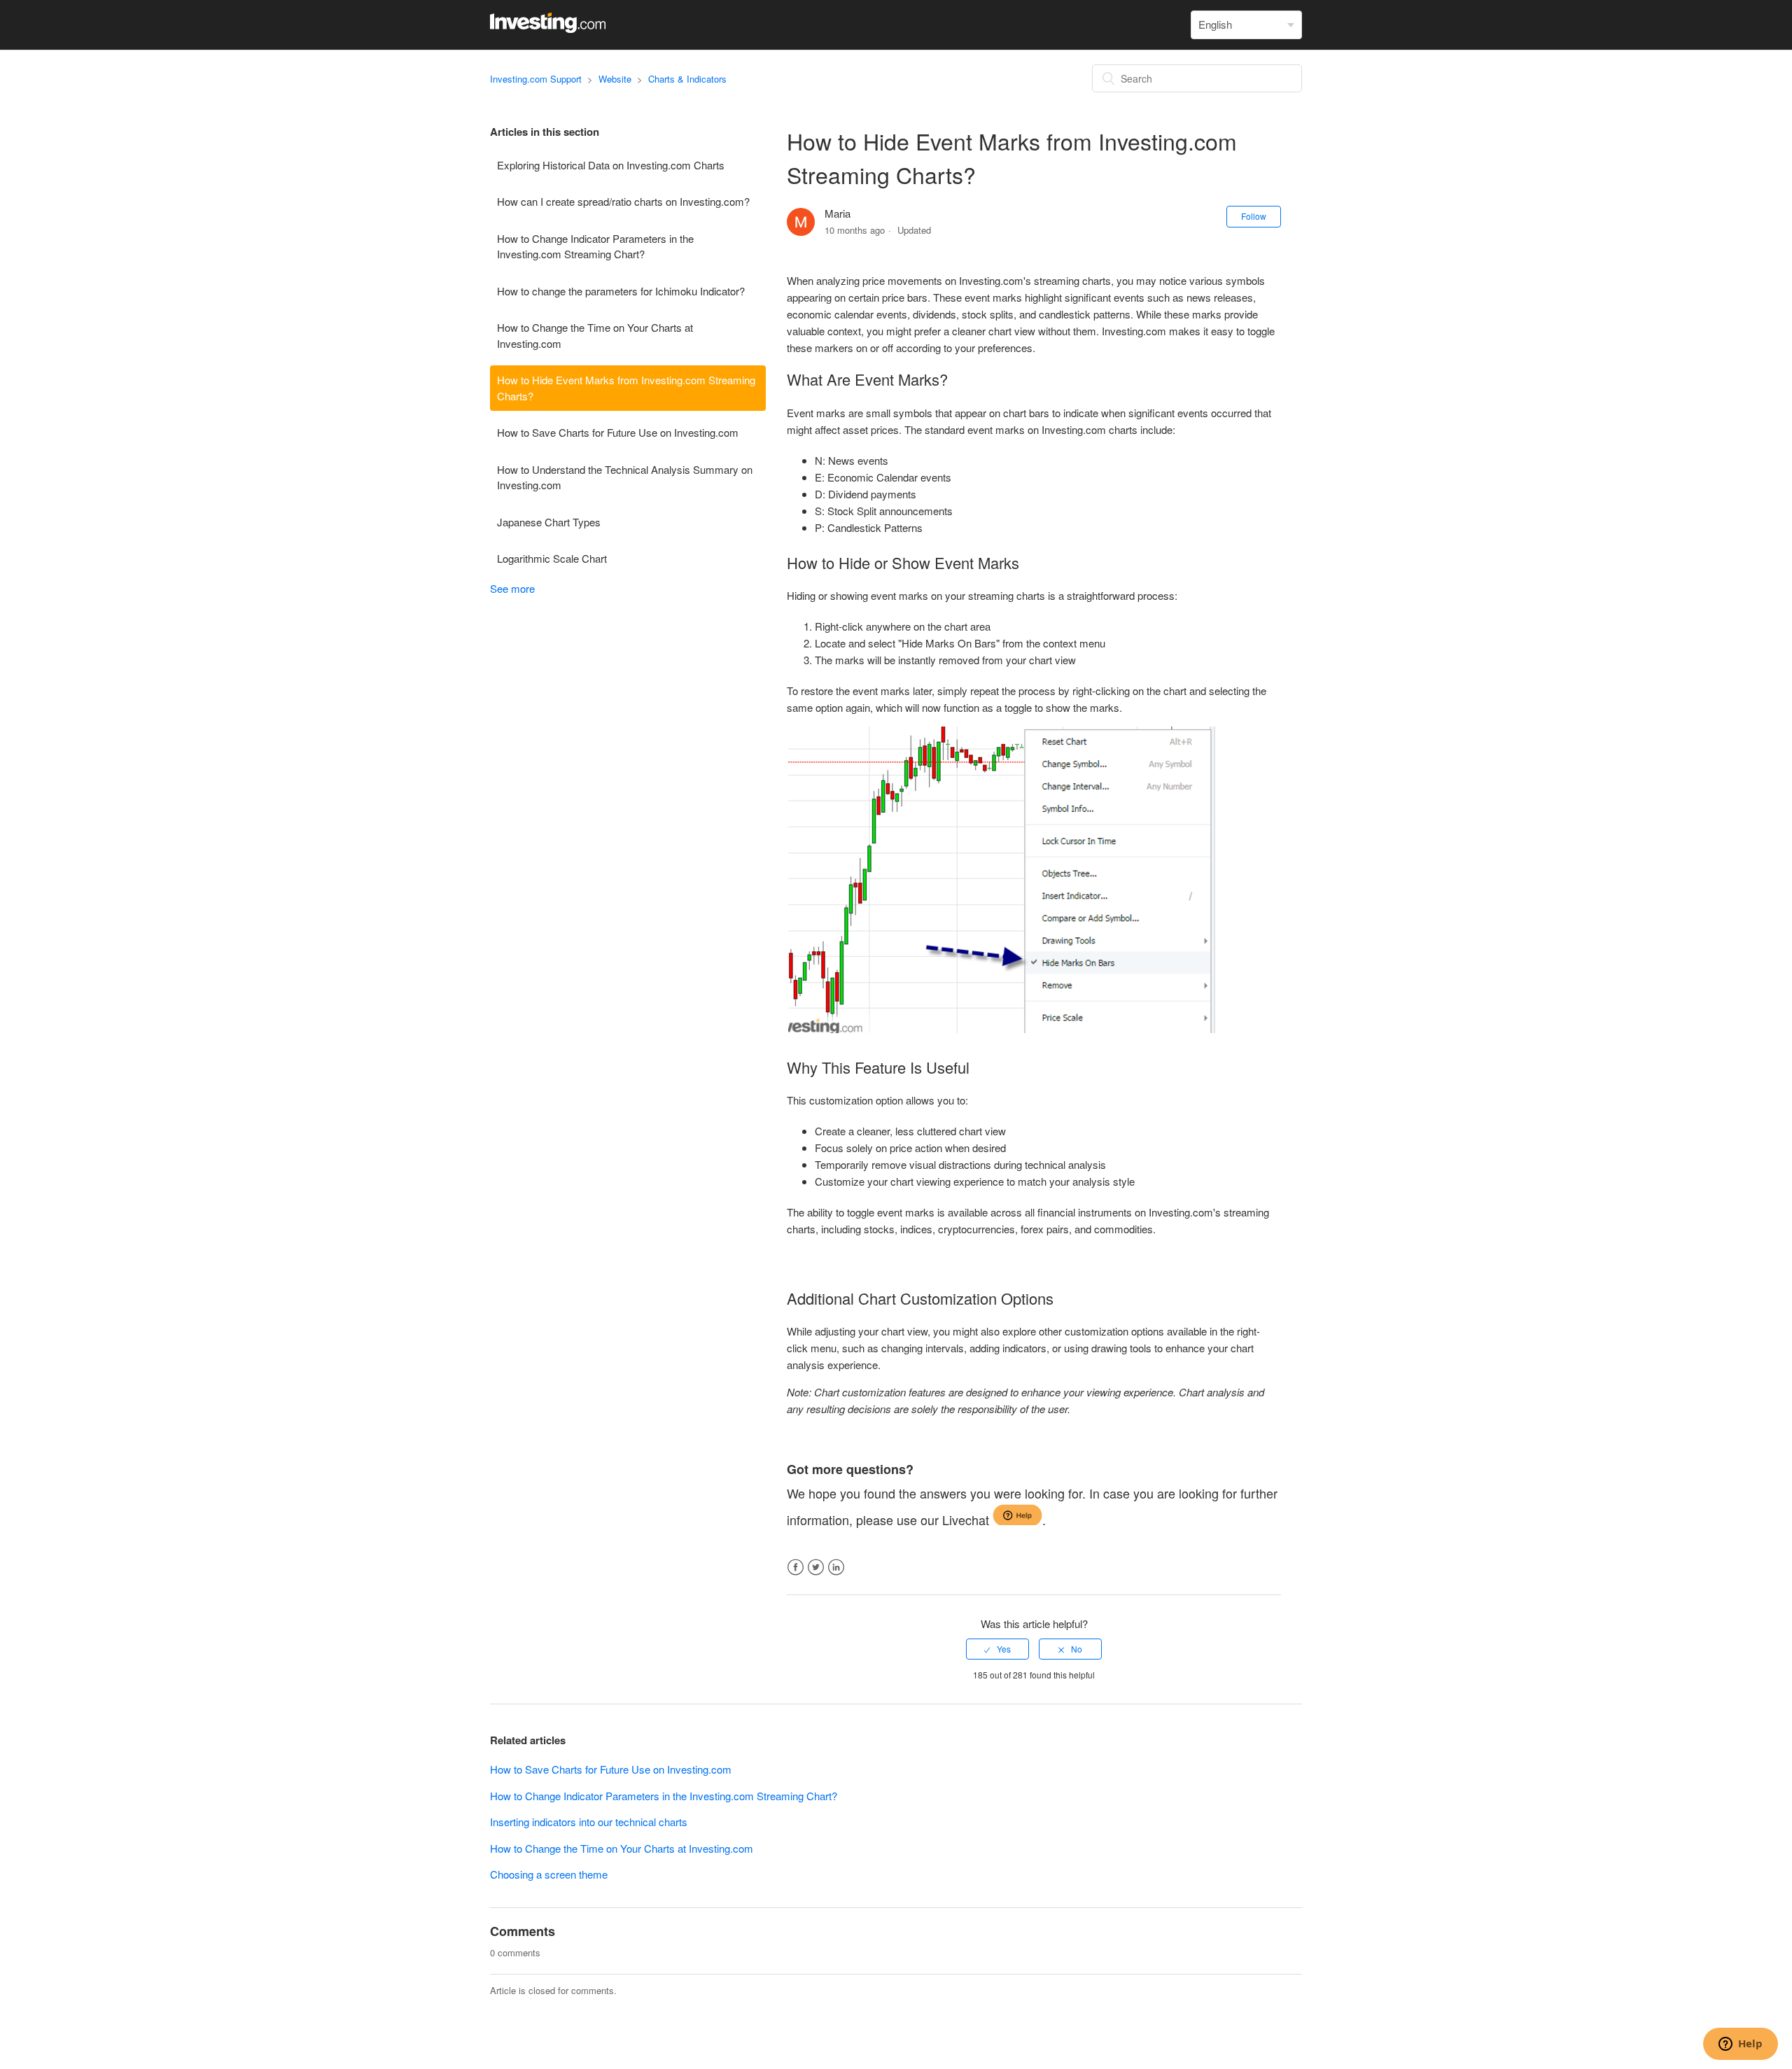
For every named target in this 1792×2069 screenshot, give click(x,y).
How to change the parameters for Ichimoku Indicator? (621, 291)
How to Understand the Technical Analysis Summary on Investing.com (625, 477)
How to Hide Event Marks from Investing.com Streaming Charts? (626, 388)
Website (615, 79)
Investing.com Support (536, 79)
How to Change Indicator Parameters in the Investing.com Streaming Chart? (595, 246)
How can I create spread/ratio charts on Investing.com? (623, 201)
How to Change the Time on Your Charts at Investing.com (595, 335)
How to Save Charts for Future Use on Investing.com (618, 432)
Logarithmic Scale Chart (552, 558)
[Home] (548, 28)
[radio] (997, 1649)
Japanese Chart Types (549, 522)
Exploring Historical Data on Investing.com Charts (611, 165)
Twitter (816, 1567)
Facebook (796, 1567)
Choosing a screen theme (549, 1874)
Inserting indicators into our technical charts (589, 1822)
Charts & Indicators (687, 79)
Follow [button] (1254, 216)
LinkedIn (836, 1567)
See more (512, 588)
